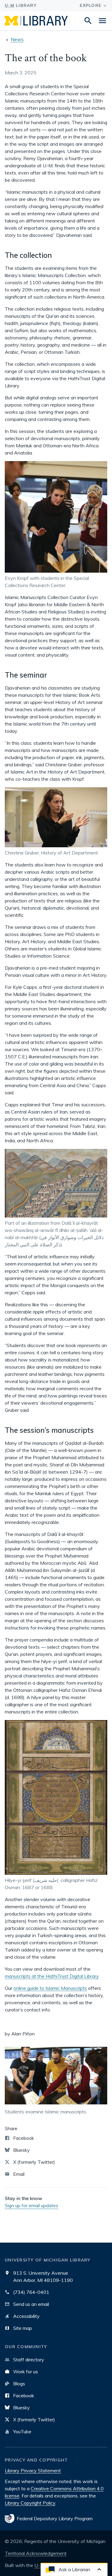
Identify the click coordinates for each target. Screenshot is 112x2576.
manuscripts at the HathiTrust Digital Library (52, 1976)
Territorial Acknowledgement (36, 2553)
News (17, 39)
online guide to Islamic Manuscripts (50, 1988)
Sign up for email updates (32, 2205)
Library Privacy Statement (33, 2470)
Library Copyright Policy (30, 2503)
